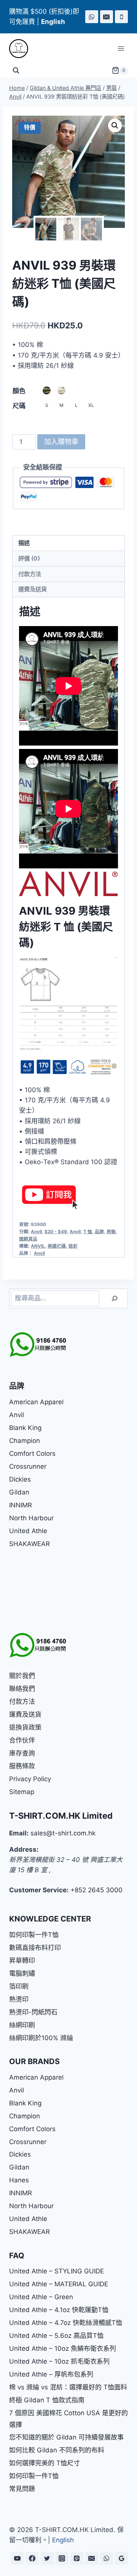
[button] (115, 126)
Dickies (20, 1479)
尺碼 (19, 406)
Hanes (19, 2180)
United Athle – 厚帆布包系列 (51, 2374)
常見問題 (22, 2489)
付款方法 (22, 1702)
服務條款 (22, 1766)
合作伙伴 (22, 1740)
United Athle (28, 1531)
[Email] (107, 17)
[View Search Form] (16, 71)
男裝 (111, 1231)
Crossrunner (28, 1466)
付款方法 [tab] (30, 574)
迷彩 (73, 1246)
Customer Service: (39, 1890)
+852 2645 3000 (96, 1890)
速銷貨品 (28, 1239)
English (63, 2540)
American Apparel (36, 1402)
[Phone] (121, 17)
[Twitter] (47, 2558)
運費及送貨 (25, 1714)
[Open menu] (121, 49)
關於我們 (22, 1676)
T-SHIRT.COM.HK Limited (61, 1816)
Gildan (19, 1492)
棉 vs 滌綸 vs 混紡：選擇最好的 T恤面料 (68, 2387)
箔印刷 (19, 1986)
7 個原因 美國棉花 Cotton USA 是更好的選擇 (68, 2419)
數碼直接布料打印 (35, 1948)
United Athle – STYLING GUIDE (57, 2271)
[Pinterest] (77, 2558)
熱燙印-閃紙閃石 (33, 2012)
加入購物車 (61, 442)
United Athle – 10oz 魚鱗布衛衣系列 (63, 2348)
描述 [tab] (24, 543)
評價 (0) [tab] (29, 558)
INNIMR (21, 1505)
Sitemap (22, 1792)
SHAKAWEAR (29, 1544)
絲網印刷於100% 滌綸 (41, 2038)
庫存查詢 (22, 1753)
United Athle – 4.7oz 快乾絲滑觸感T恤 (66, 2323)
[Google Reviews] (121, 2558)
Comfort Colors (32, 1454)
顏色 (19, 391)
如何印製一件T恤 (34, 1935)
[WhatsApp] (92, 17)
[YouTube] (17, 2558)
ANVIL (38, 1246)
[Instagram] (62, 2558)
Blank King (25, 1428)
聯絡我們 (22, 1689)
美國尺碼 (57, 1246)
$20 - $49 (56, 1231)
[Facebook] (32, 2558)
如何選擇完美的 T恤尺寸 (45, 2463)
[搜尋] (115, 1299)
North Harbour (31, 1518)
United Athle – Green (41, 2297)
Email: (19, 1833)
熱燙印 (19, 1999)
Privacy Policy (30, 1779)
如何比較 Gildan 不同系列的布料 (57, 2450)
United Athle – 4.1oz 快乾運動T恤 (59, 2310)
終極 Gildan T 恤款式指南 (47, 2400)
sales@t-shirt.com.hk (63, 1833)
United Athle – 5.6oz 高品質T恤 (56, 2336)
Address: (24, 1849)
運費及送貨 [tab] (33, 589)
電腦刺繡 (22, 1973)
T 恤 (88, 1231)
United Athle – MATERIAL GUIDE (59, 2284)
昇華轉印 (22, 1961)
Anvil (36, 1231)
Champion (25, 1441)
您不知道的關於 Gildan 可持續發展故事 (66, 2437)
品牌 (99, 1231)
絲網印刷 (22, 2025)
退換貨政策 (25, 1727)
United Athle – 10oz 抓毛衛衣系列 (59, 2361)
